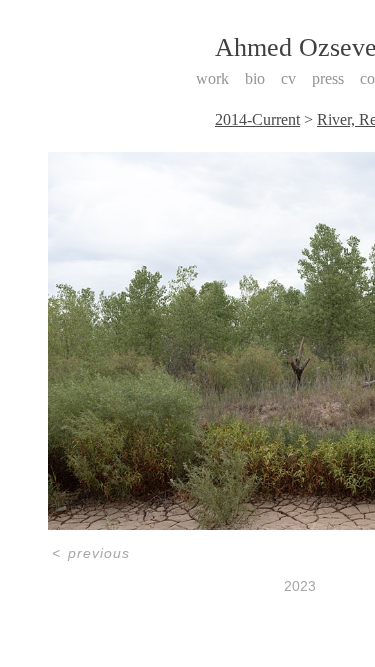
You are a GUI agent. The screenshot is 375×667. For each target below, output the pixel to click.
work (212, 78)
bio (255, 78)
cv (288, 78)
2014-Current (257, 119)
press (328, 78)
